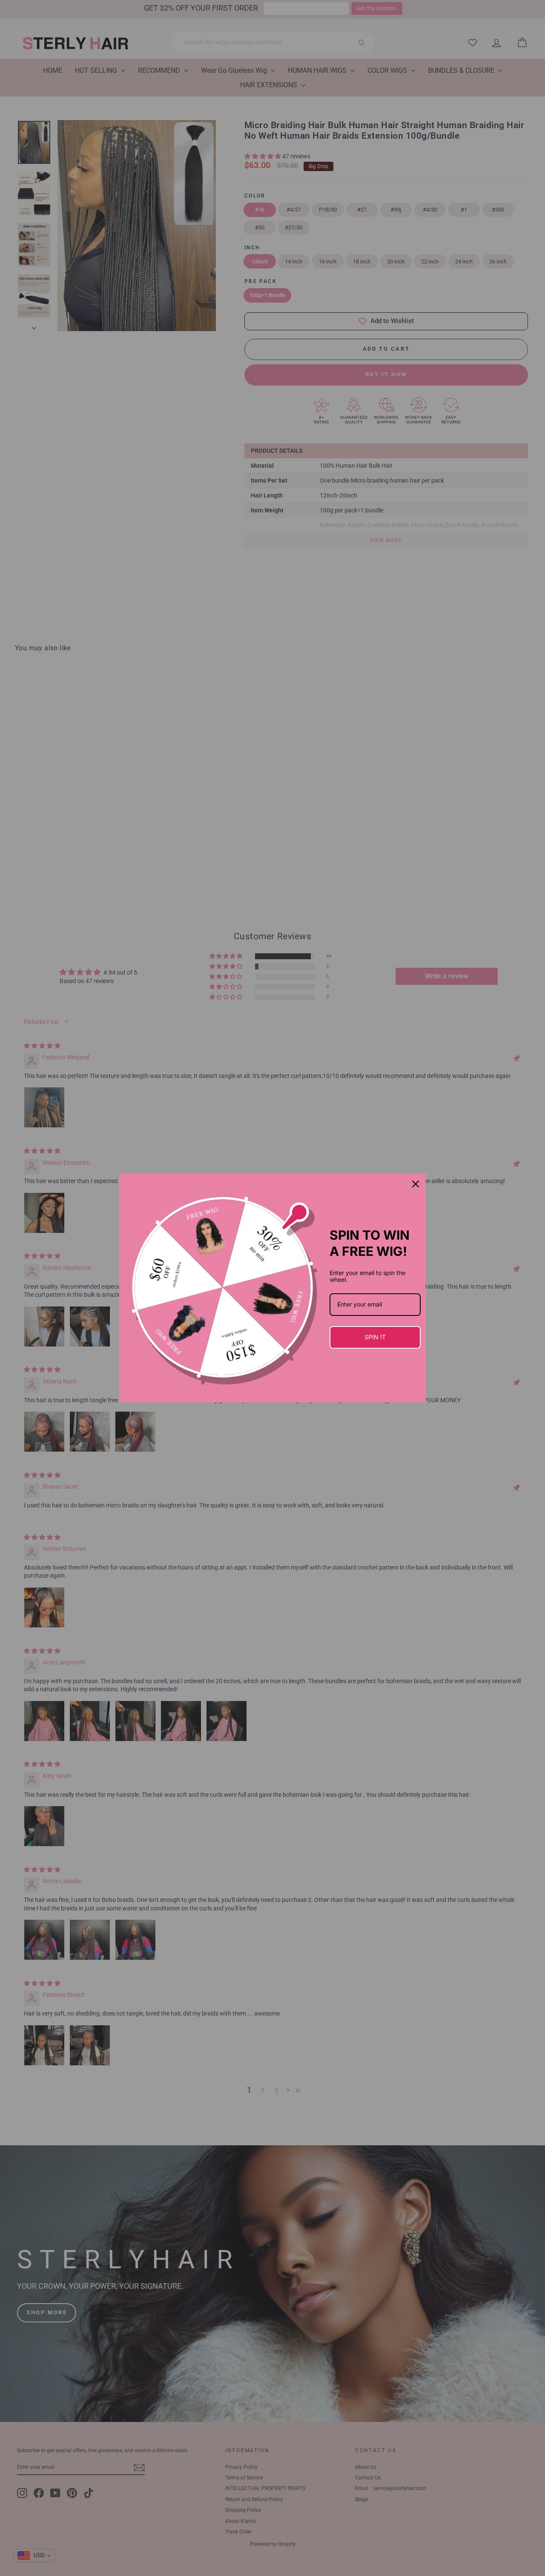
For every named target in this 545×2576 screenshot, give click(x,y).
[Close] (416, 1184)
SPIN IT (375, 1337)
